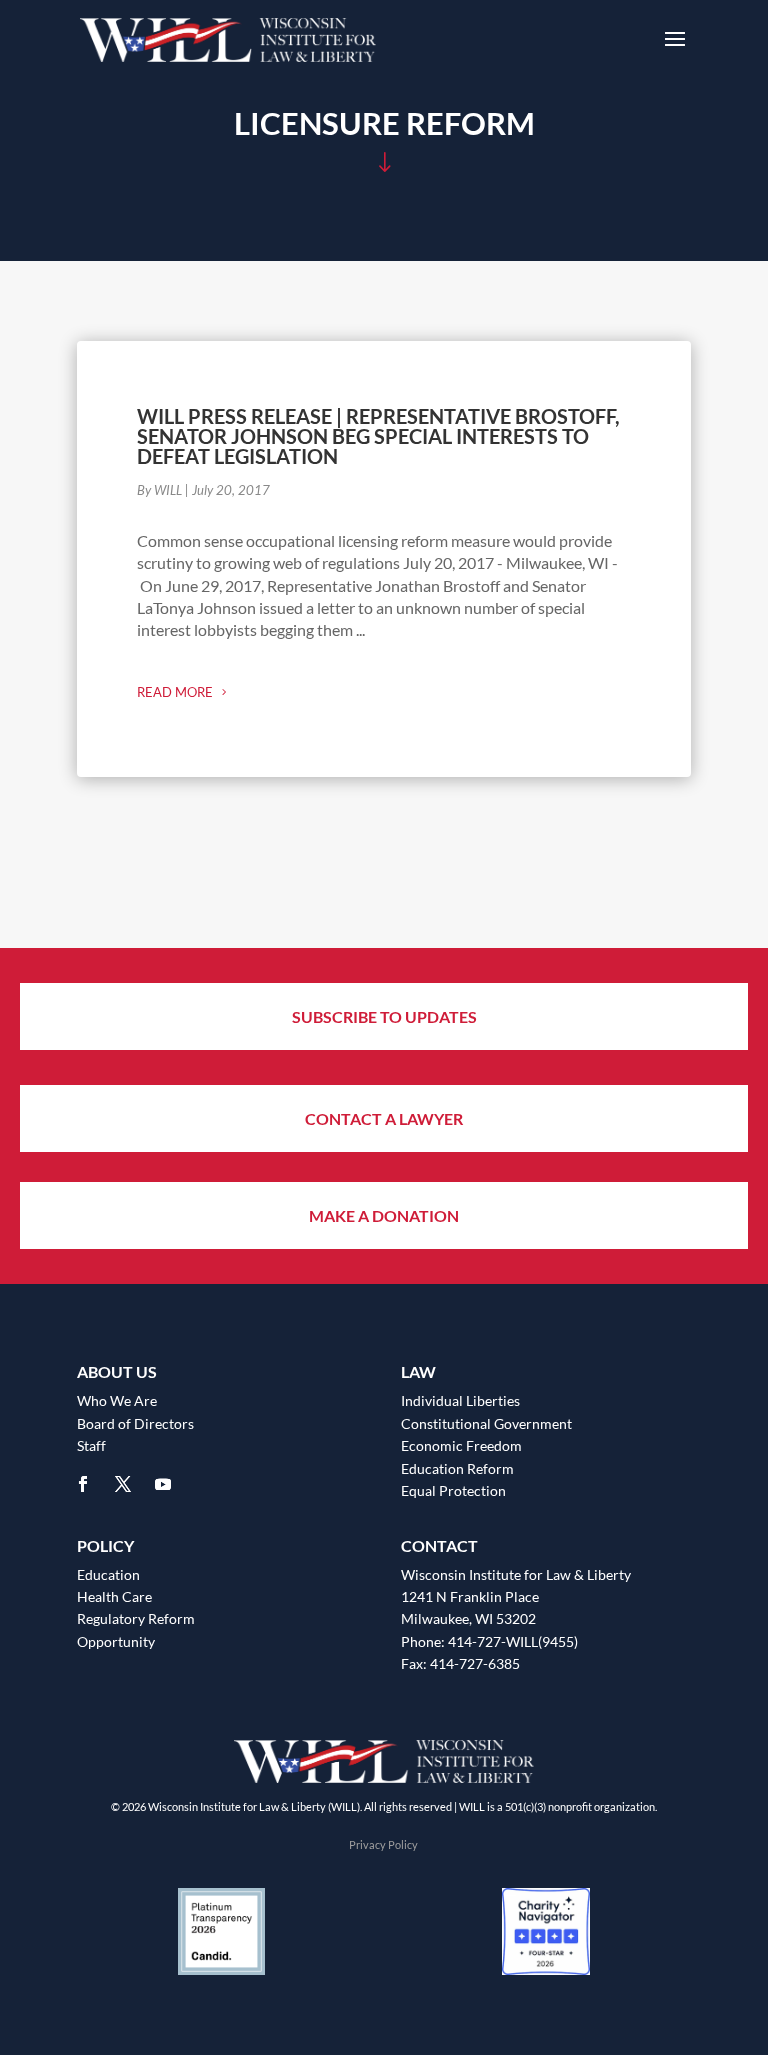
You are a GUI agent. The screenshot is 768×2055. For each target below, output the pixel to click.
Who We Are (117, 1400)
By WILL (159, 490)
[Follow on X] (123, 1484)
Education (108, 1574)
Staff (91, 1445)
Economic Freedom (461, 1445)
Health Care (114, 1596)
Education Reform (457, 1468)
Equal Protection (453, 1490)
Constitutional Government (486, 1423)
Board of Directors (135, 1423)
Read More (175, 692)
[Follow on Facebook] (83, 1484)
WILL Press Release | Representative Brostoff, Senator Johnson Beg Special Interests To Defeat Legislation (378, 436)
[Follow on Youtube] (163, 1484)
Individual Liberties (460, 1400)
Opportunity (116, 1641)
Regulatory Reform (136, 1618)
